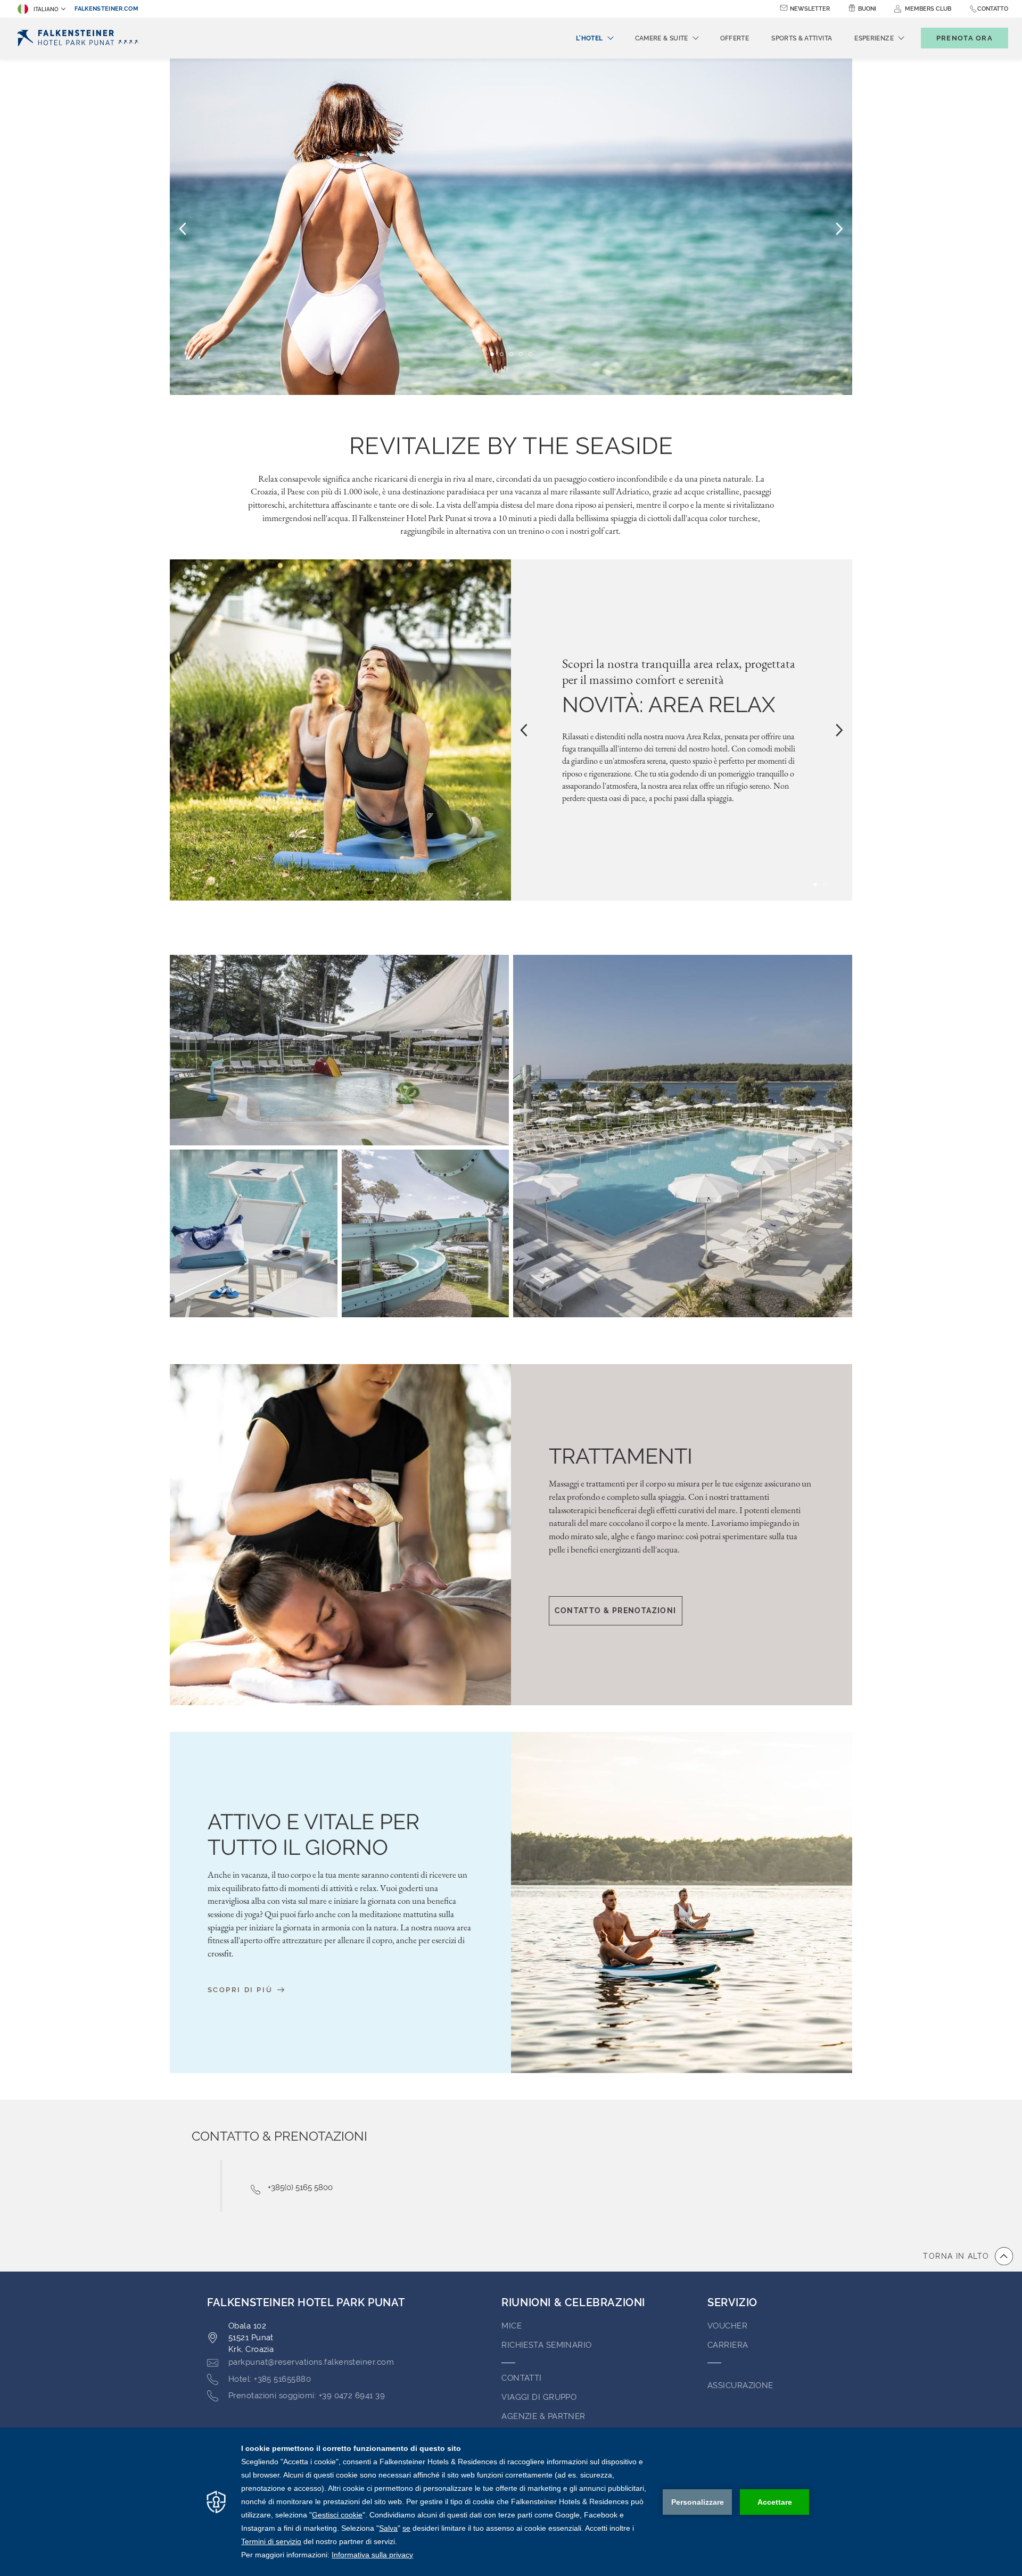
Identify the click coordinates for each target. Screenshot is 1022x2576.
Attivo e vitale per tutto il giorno (314, 1834)
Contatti (522, 2378)
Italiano (46, 9)
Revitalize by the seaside (511, 446)
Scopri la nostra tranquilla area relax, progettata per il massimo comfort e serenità (679, 672)
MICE (512, 2326)
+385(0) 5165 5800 (300, 2187)
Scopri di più (242, 1989)
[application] (511, 2502)
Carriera (728, 2345)
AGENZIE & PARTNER (543, 2416)
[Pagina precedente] (183, 228)
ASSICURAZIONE (740, 2385)
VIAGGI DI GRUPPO (539, 2397)
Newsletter (810, 9)
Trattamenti (621, 1456)
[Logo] (80, 38)
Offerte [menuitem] (735, 38)
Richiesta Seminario (547, 2345)
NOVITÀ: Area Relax (669, 704)
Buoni (867, 9)
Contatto (993, 9)
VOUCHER (727, 2326)
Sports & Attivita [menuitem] (802, 38)
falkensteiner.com (106, 9)
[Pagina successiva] (839, 228)
